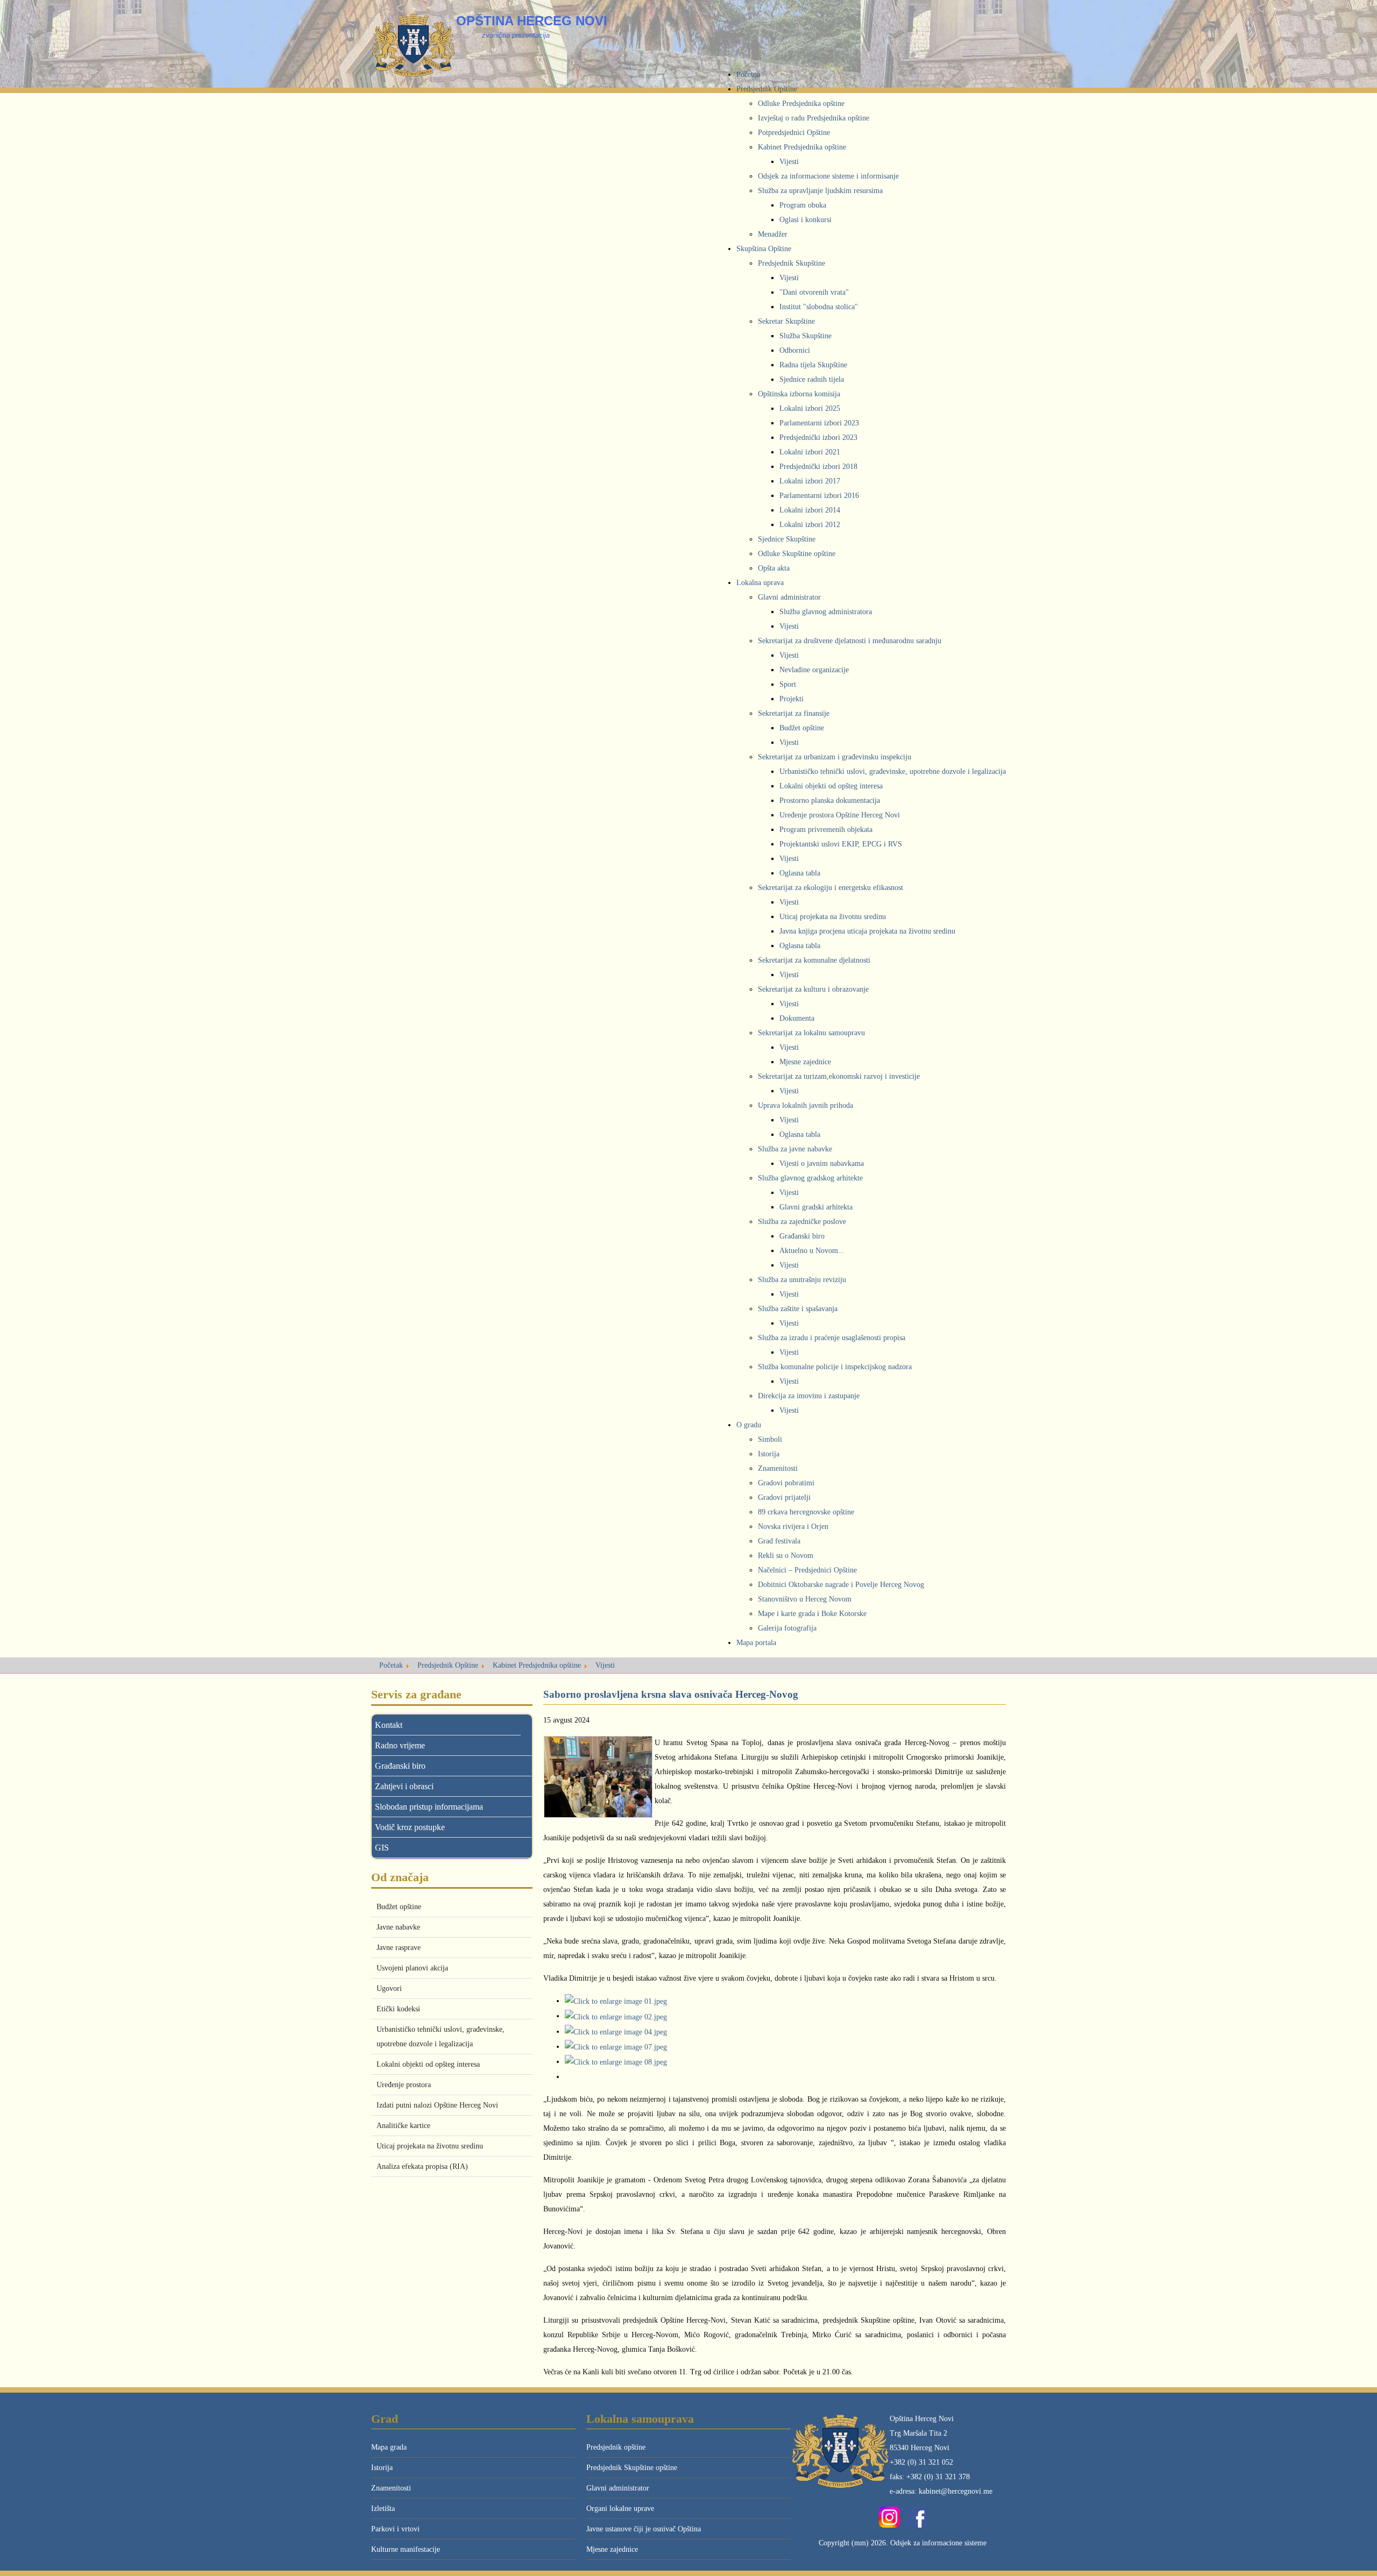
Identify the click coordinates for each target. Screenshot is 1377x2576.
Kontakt (389, 1725)
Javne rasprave (399, 1948)
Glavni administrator (618, 2488)
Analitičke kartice (403, 2126)
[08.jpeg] (616, 2062)
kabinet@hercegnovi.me (956, 2491)
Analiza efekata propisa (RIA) (422, 2166)
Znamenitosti (391, 2488)
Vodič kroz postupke (410, 1827)
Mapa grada (389, 2447)
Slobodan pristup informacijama (429, 1807)
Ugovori (389, 1988)
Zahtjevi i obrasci (404, 1786)
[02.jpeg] (616, 2016)
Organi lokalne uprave (620, 2509)
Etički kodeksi (398, 2009)
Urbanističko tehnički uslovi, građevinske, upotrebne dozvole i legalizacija (441, 2037)
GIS (382, 1848)
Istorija (382, 2468)
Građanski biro (400, 1766)
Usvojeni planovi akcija (412, 1968)
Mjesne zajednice (612, 2549)
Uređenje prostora (404, 2085)
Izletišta (383, 2509)
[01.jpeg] (616, 2001)
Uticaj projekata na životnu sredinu (430, 2146)
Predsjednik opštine (616, 2447)
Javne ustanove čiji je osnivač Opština (644, 2529)
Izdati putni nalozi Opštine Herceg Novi (437, 2105)
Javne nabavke (398, 1927)
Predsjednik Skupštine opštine (632, 2468)
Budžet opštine (399, 1907)
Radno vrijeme (400, 1745)
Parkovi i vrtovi (395, 2529)
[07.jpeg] (616, 2047)
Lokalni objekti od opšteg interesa (428, 2064)
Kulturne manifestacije (406, 2549)
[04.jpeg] (616, 2031)
